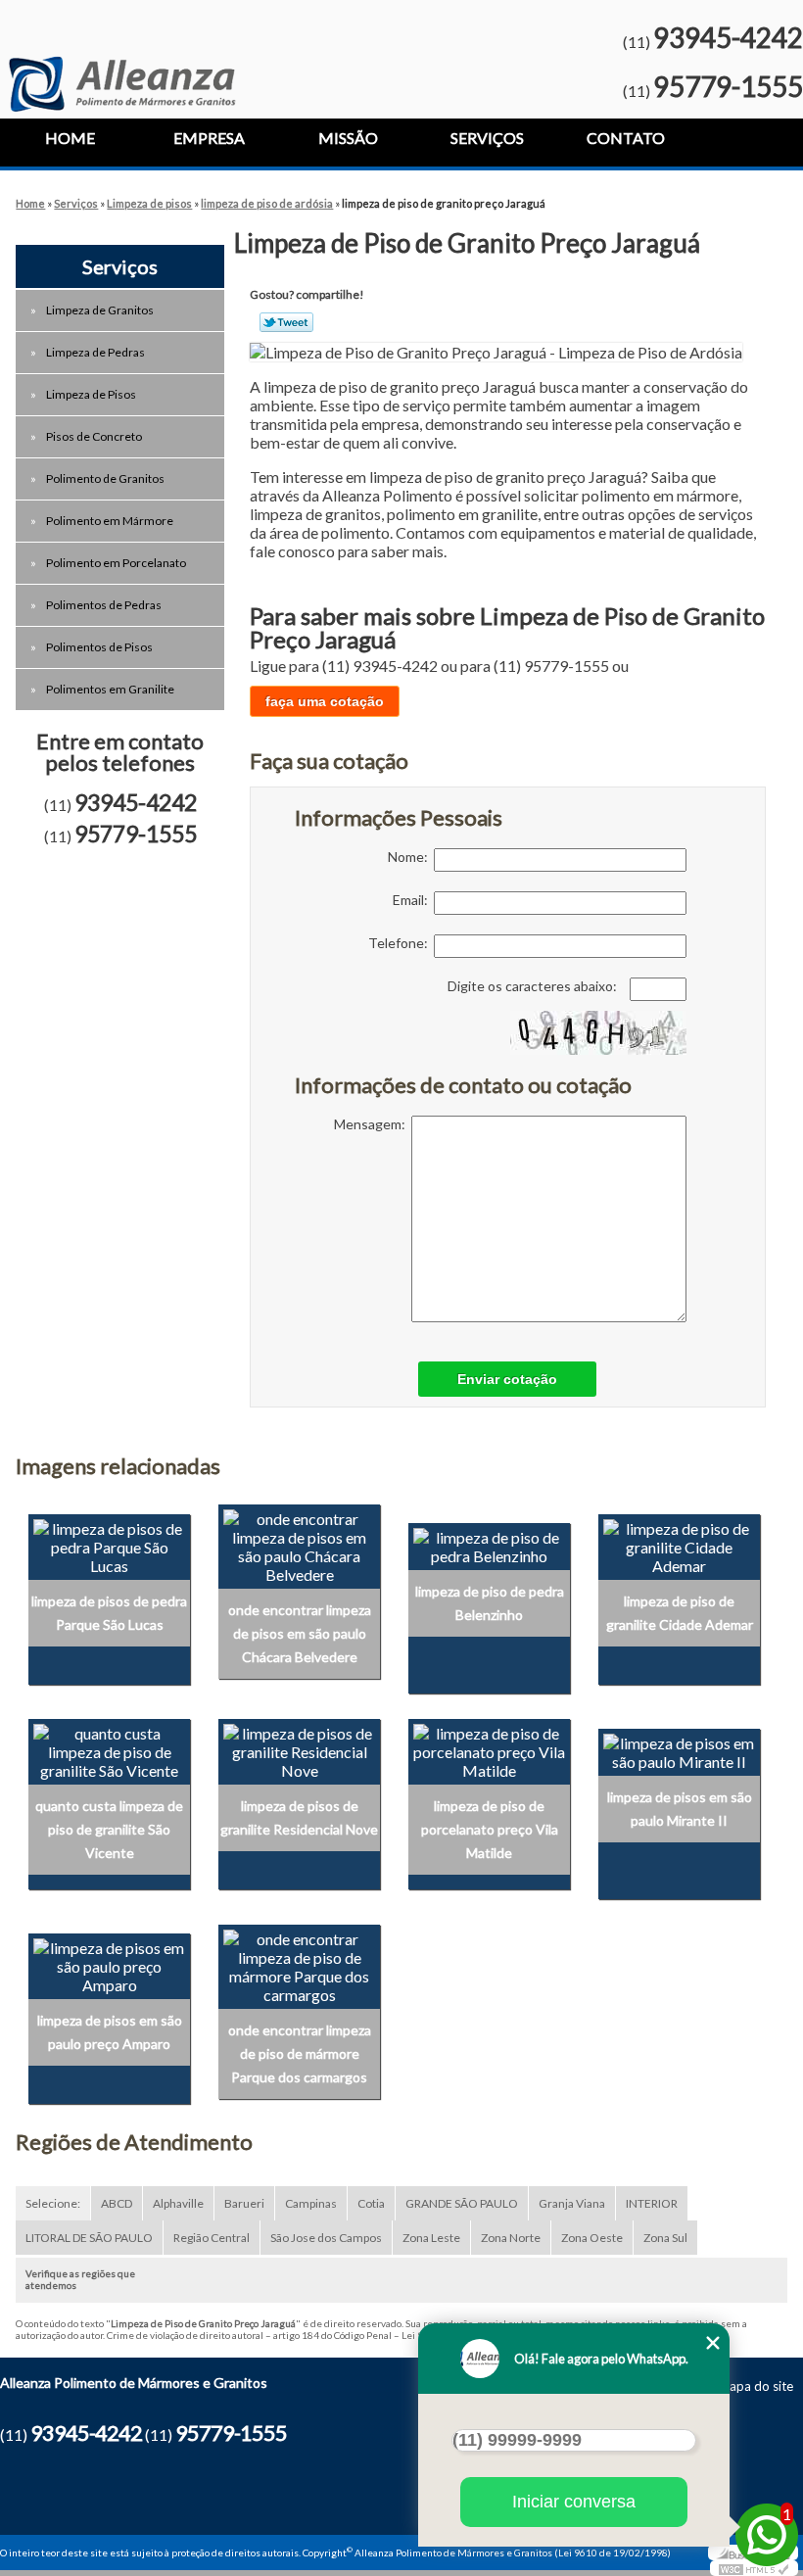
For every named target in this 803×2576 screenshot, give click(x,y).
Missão (348, 138)
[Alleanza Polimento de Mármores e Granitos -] (122, 56)
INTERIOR (652, 2203)
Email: (413, 900)
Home (70, 138)
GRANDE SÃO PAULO (462, 2203)
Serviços (487, 138)
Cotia (371, 2203)
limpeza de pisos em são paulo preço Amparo (110, 2032)
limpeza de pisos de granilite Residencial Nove (299, 1817)
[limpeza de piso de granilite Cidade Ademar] (679, 1544)
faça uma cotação (325, 701)
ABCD (117, 2203)
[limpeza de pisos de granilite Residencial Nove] (299, 1750)
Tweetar (286, 322)
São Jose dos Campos (326, 2238)
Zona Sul (665, 2238)
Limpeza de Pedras (95, 352)
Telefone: (401, 943)
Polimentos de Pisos (99, 647)
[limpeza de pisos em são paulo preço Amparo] (109, 1964)
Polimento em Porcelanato (116, 563)
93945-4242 (728, 37)
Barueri (244, 2203)
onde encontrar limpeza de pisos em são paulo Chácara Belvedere (300, 1633)
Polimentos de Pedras (104, 605)
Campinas (311, 2203)
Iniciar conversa (574, 2502)
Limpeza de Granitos (100, 310)
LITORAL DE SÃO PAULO (89, 2238)
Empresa (209, 138)
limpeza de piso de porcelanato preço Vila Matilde (490, 1829)
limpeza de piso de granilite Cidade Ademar (680, 1613)
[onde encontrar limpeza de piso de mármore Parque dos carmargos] (299, 1964)
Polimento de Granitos (105, 478)
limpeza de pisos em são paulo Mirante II (680, 1809)
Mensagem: (373, 1124)
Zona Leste (431, 2238)
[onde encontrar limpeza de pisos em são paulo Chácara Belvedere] (299, 1544)
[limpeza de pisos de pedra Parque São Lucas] (109, 1544)
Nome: (411, 857)
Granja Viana (572, 2203)
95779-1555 (728, 86)
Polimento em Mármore (110, 521)
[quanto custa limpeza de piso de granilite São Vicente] (109, 1750)
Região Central (212, 2238)
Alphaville (178, 2203)
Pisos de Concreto (94, 436)
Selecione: (53, 2203)
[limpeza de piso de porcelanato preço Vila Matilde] (489, 1750)
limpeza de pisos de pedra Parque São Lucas (109, 1613)
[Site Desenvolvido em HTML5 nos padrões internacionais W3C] (754, 2568)
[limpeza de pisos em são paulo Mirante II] (679, 1750)
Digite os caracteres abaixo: (534, 986)
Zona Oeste (592, 2238)
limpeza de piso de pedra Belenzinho (490, 1603)
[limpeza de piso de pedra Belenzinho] (489, 1544)
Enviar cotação (507, 1379)
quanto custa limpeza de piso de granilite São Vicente (109, 1829)
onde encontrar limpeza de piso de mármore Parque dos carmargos (300, 2053)
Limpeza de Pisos (91, 394)
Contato (626, 138)
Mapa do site (756, 2386)
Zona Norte (511, 2238)
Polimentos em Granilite (110, 689)
